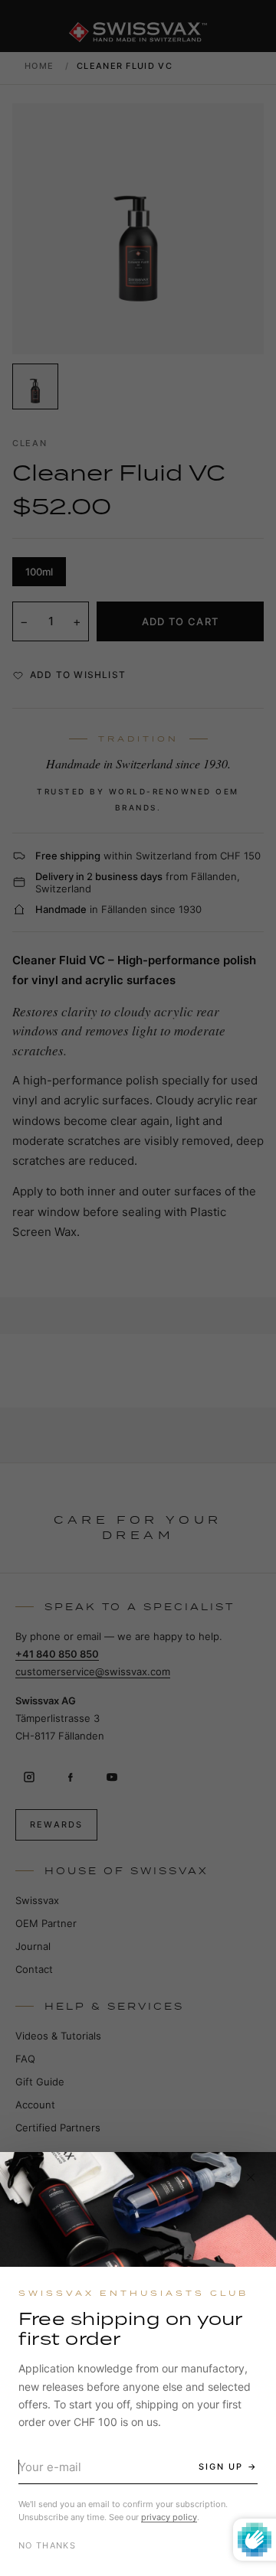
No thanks (47, 2545)
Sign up (221, 2467)
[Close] (251, 2177)
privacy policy (169, 2517)
